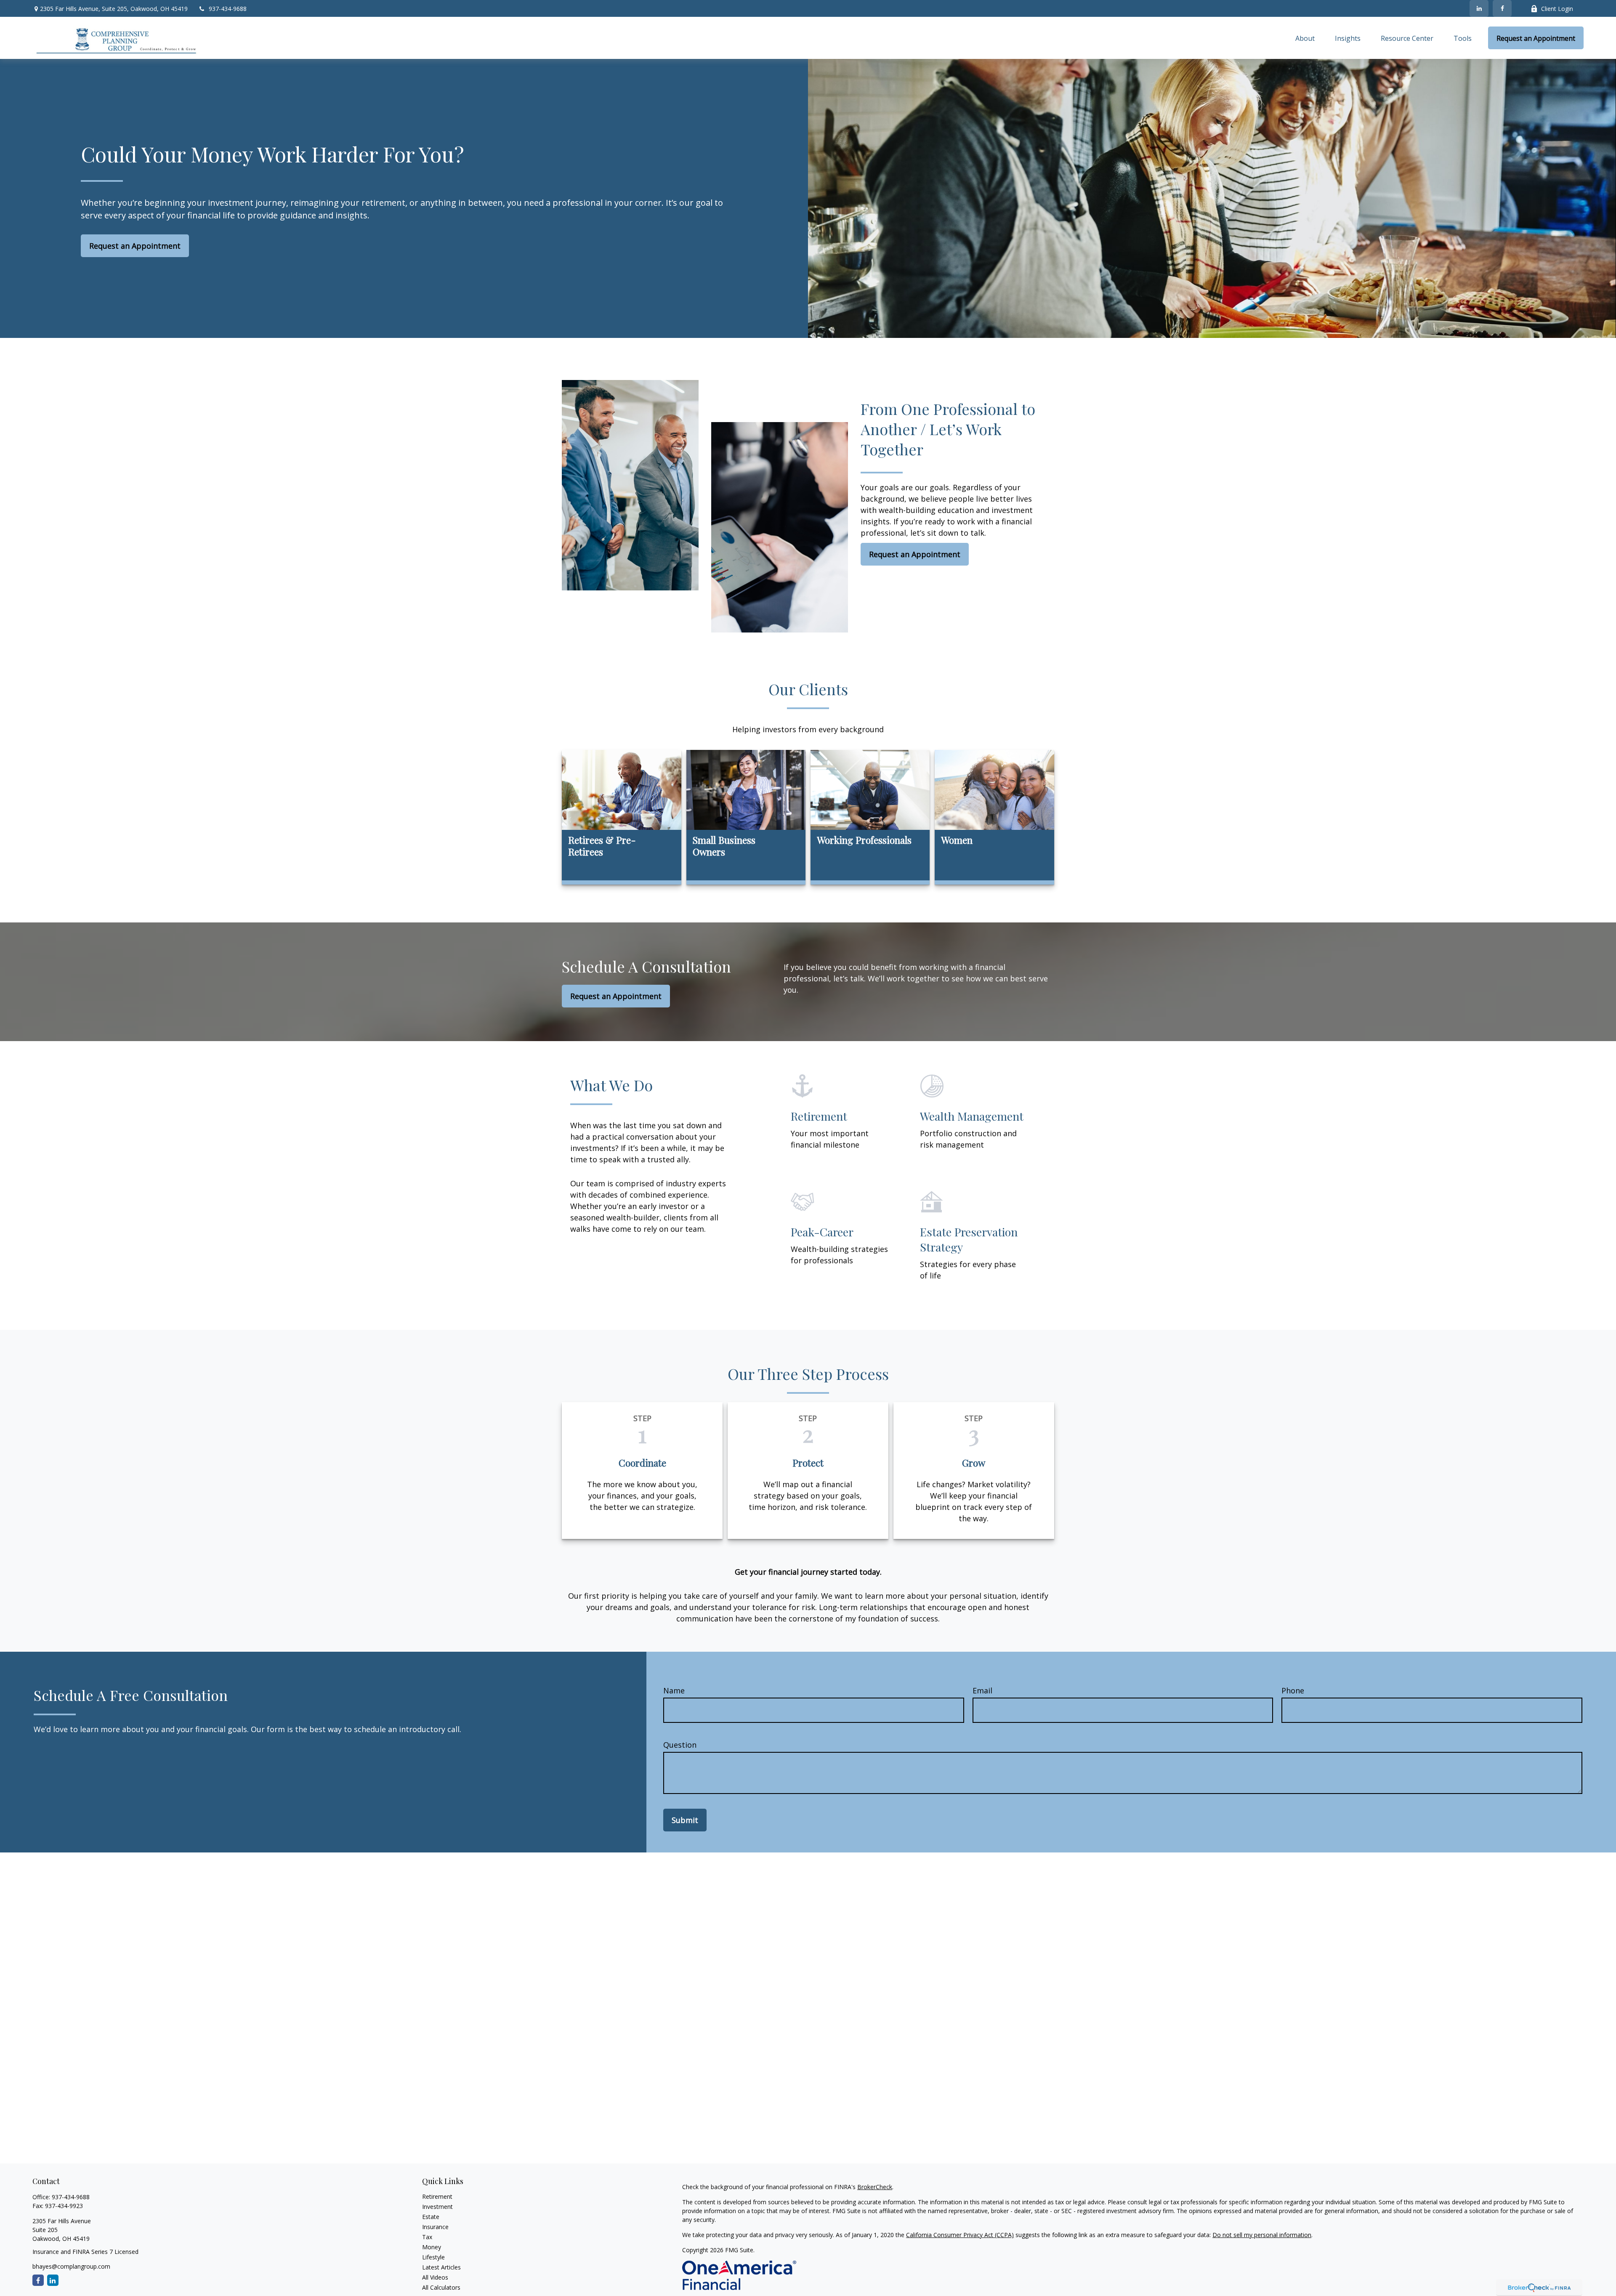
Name (674, 1690)
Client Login (1557, 9)
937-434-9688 (228, 9)
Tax (427, 2237)
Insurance (435, 2227)
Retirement (437, 2196)
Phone (1293, 1690)
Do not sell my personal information (1262, 2235)
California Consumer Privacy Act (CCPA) (960, 2235)
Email (982, 1690)
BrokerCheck (875, 2187)
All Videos (435, 2277)
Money (432, 2247)
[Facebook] (1502, 8)
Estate (431, 2217)
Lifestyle (433, 2257)
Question (680, 1745)
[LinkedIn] (1479, 8)
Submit (685, 1820)
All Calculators (441, 2287)
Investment (437, 2207)
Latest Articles (441, 2267)
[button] (1305, 38)
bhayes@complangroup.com (71, 2266)
